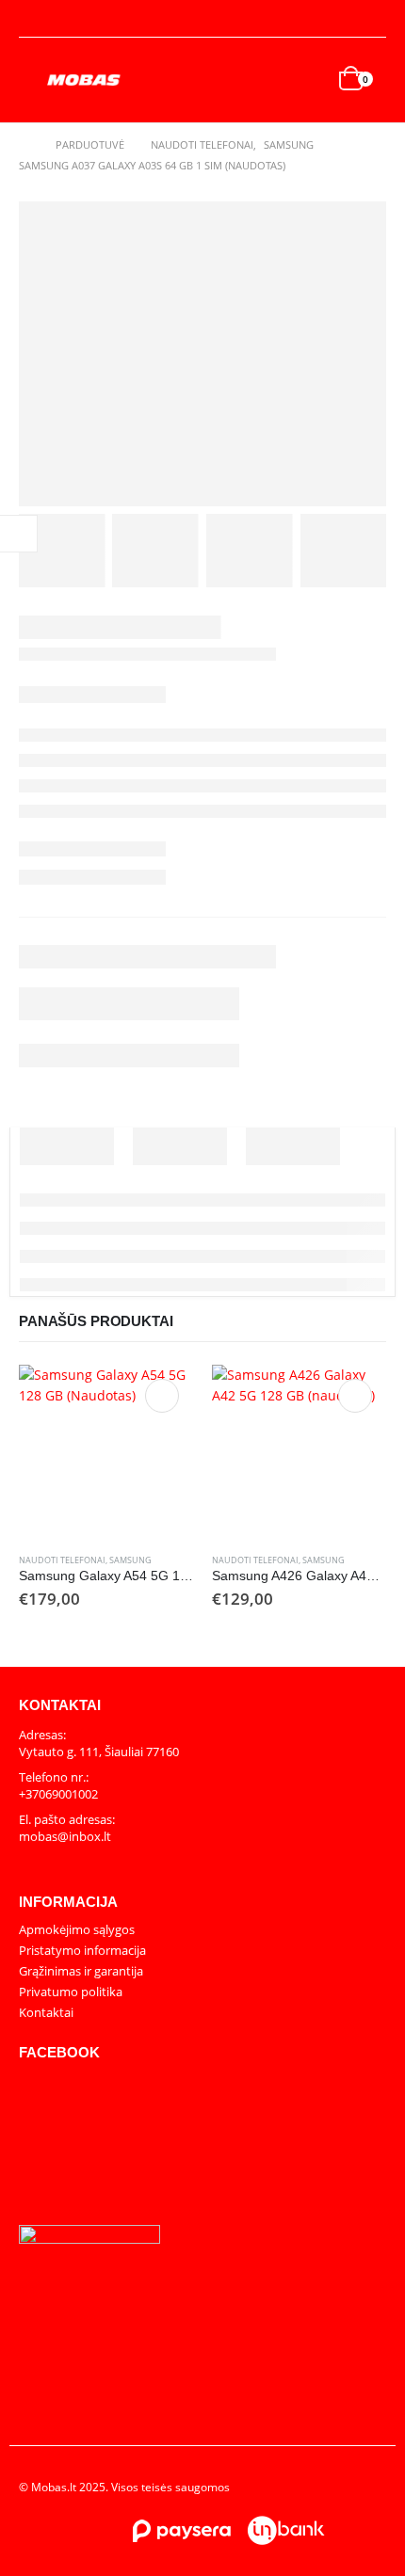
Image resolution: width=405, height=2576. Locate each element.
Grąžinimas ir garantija (81, 1971)
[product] (106, 1452)
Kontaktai (46, 2012)
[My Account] (34, 19)
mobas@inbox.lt (65, 1836)
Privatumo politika (71, 1992)
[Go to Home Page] (24, 145)
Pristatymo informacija (82, 1950)
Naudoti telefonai (62, 1560)
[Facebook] (373, 19)
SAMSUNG (130, 1560)
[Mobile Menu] (33, 80)
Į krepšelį (162, 1396)
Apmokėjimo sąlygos (77, 1929)
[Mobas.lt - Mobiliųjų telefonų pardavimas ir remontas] (85, 80)
